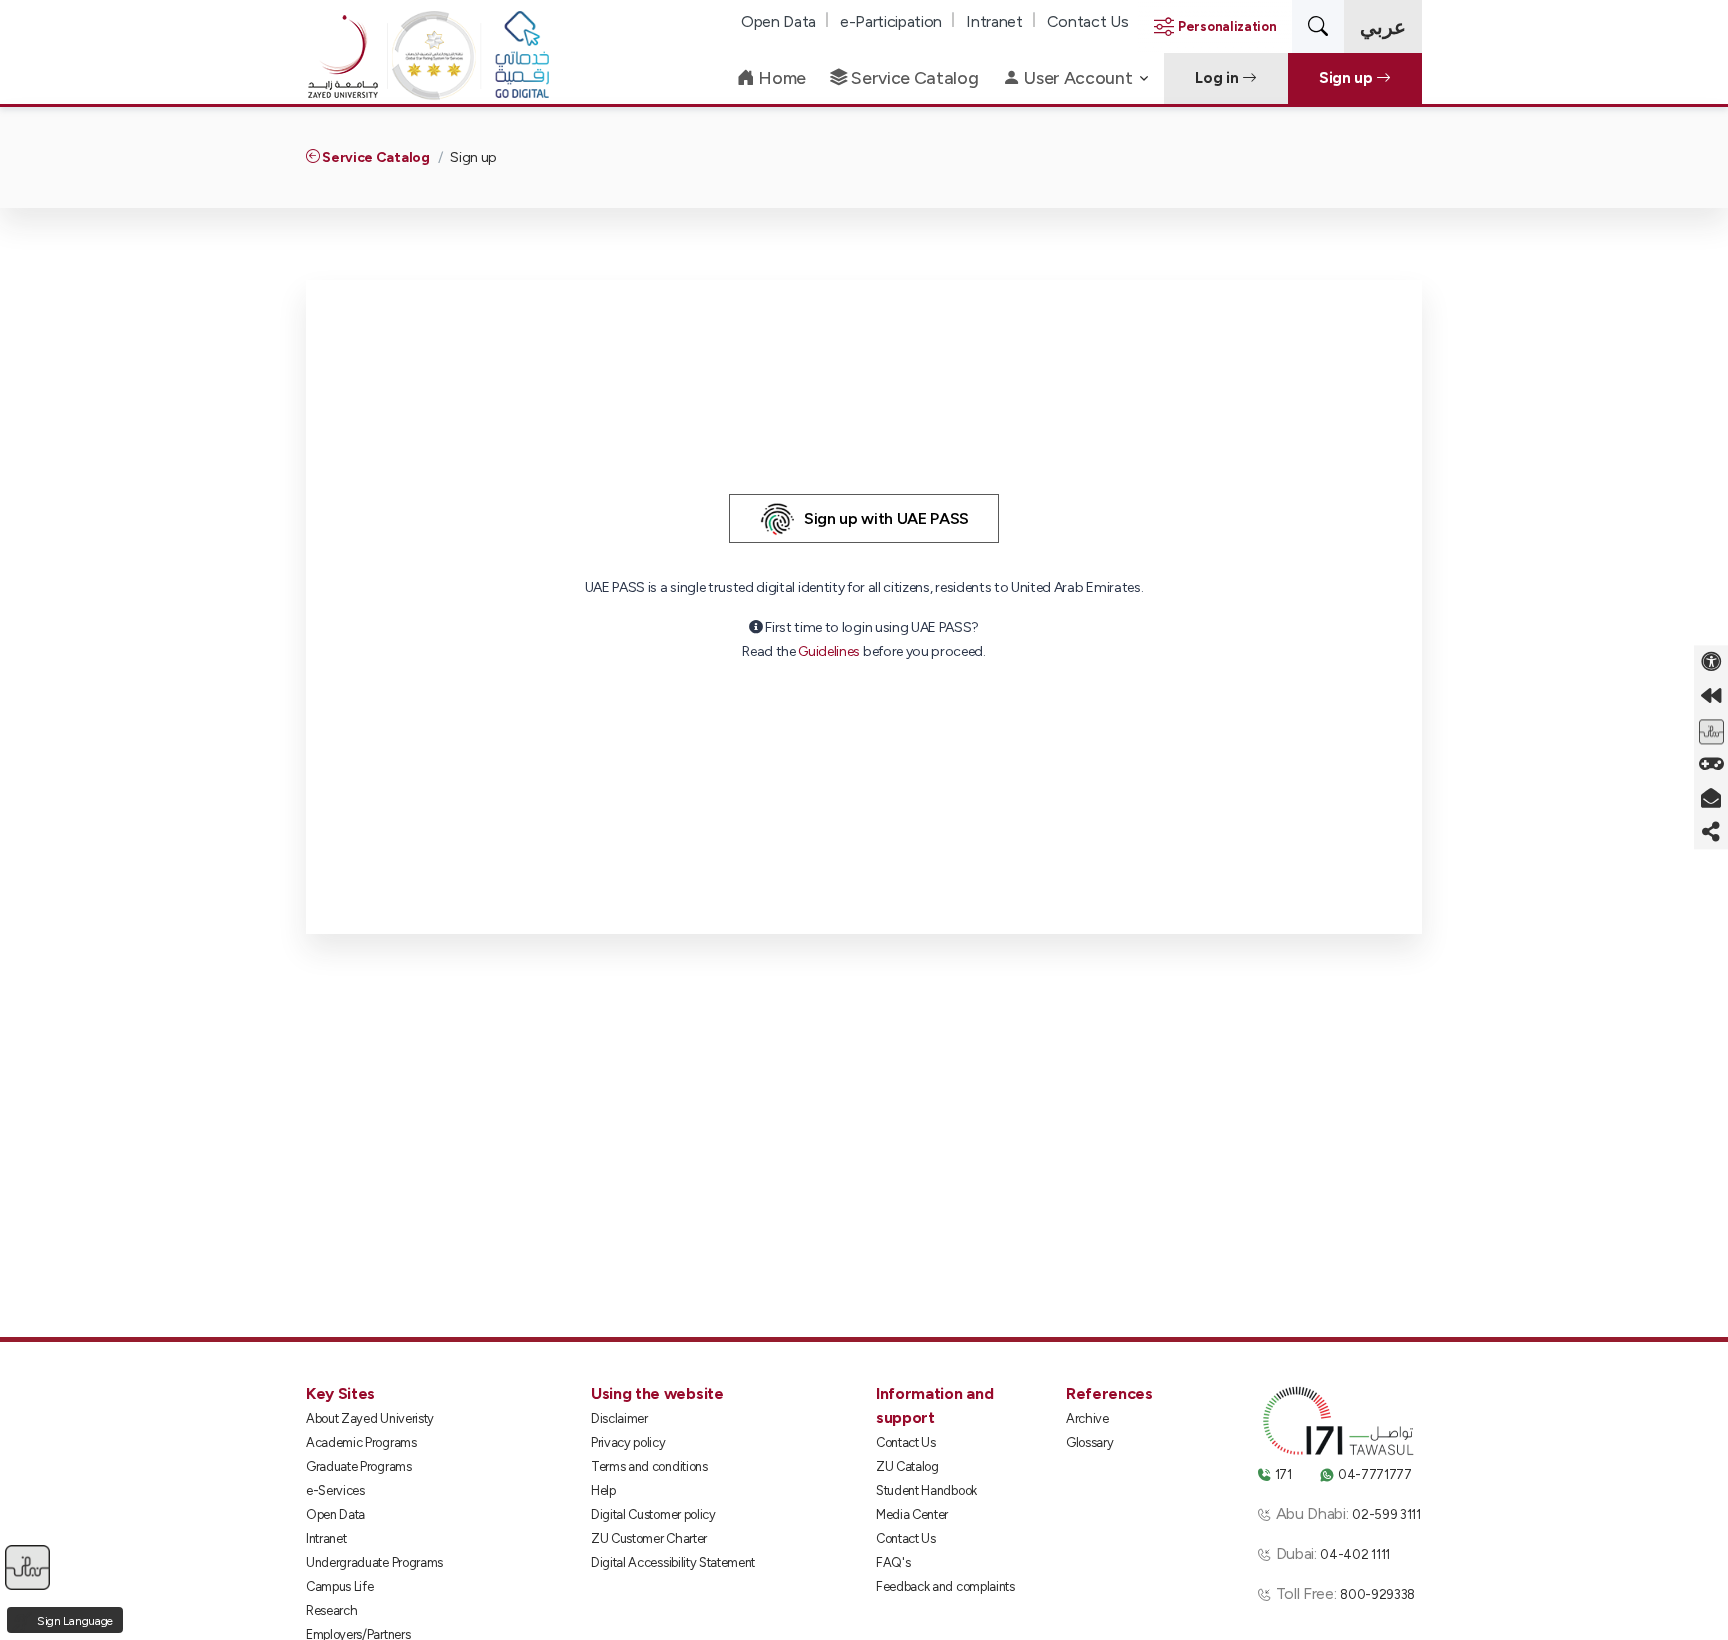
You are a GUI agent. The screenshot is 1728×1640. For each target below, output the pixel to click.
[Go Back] (1711, 696)
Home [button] (780, 77)
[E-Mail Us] (1711, 798)
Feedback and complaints (945, 1586)
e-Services (335, 1490)
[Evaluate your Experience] (27, 1566)
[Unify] (343, 78)
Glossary (1089, 1442)
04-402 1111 (1354, 1554)
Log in (1218, 78)
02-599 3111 (1386, 1514)
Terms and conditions (649, 1466)
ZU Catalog (907, 1466)
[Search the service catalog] (1318, 26)
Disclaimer (619, 1418)
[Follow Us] (1711, 832)
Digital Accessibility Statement (673, 1562)
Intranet (994, 21)
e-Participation (891, 21)
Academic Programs (361, 1442)
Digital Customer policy (653, 1514)
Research (331, 1610)
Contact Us (1088, 21)
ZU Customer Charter (649, 1538)
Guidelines (829, 651)
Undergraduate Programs (374, 1562)
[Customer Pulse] (1711, 730)
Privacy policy (628, 1442)
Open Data (778, 21)
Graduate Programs (359, 1466)
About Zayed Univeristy (370, 1418)
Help (603, 1490)
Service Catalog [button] (913, 77)
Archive (1087, 1418)
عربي (1383, 27)
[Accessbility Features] (1711, 662)
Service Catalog (375, 157)
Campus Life (339, 1586)
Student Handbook (926, 1490)
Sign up (1347, 78)
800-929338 (1377, 1594)
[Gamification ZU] (1711, 764)
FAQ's (893, 1562)
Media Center (912, 1514)
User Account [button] (1078, 77)
